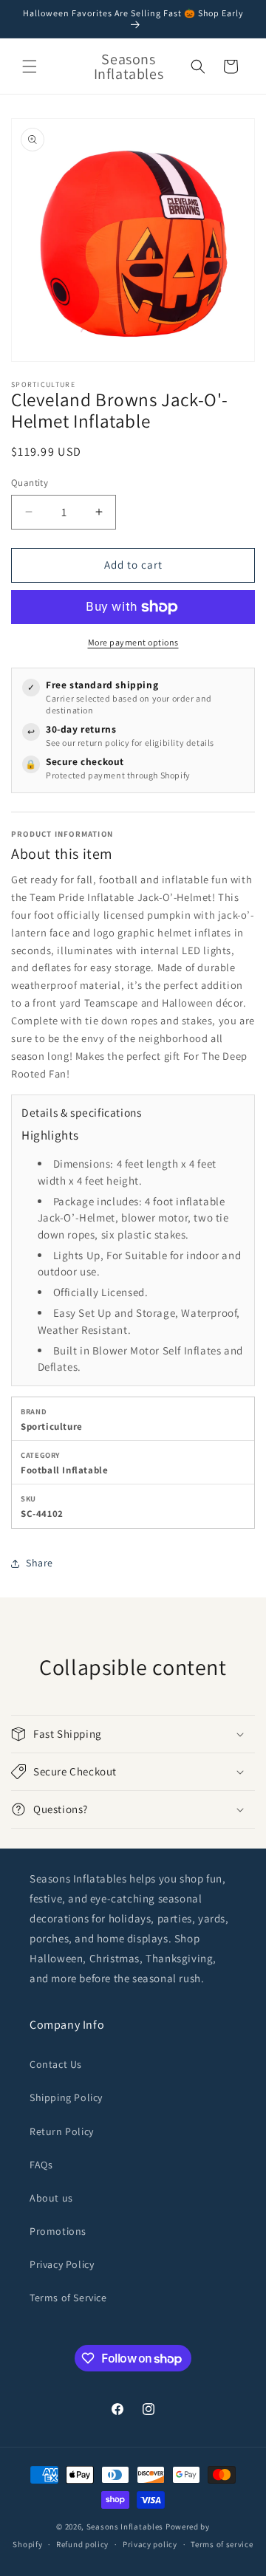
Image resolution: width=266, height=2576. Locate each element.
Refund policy (82, 2544)
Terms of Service (68, 2298)
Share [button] (40, 1563)
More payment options (133, 642)
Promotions (58, 2231)
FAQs (41, 2165)
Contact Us (56, 2064)
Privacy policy (150, 2544)
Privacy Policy (62, 2264)
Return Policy (62, 2131)
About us (51, 2198)
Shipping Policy (66, 2097)
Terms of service (222, 2544)
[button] (30, 66)
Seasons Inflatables (125, 2527)
